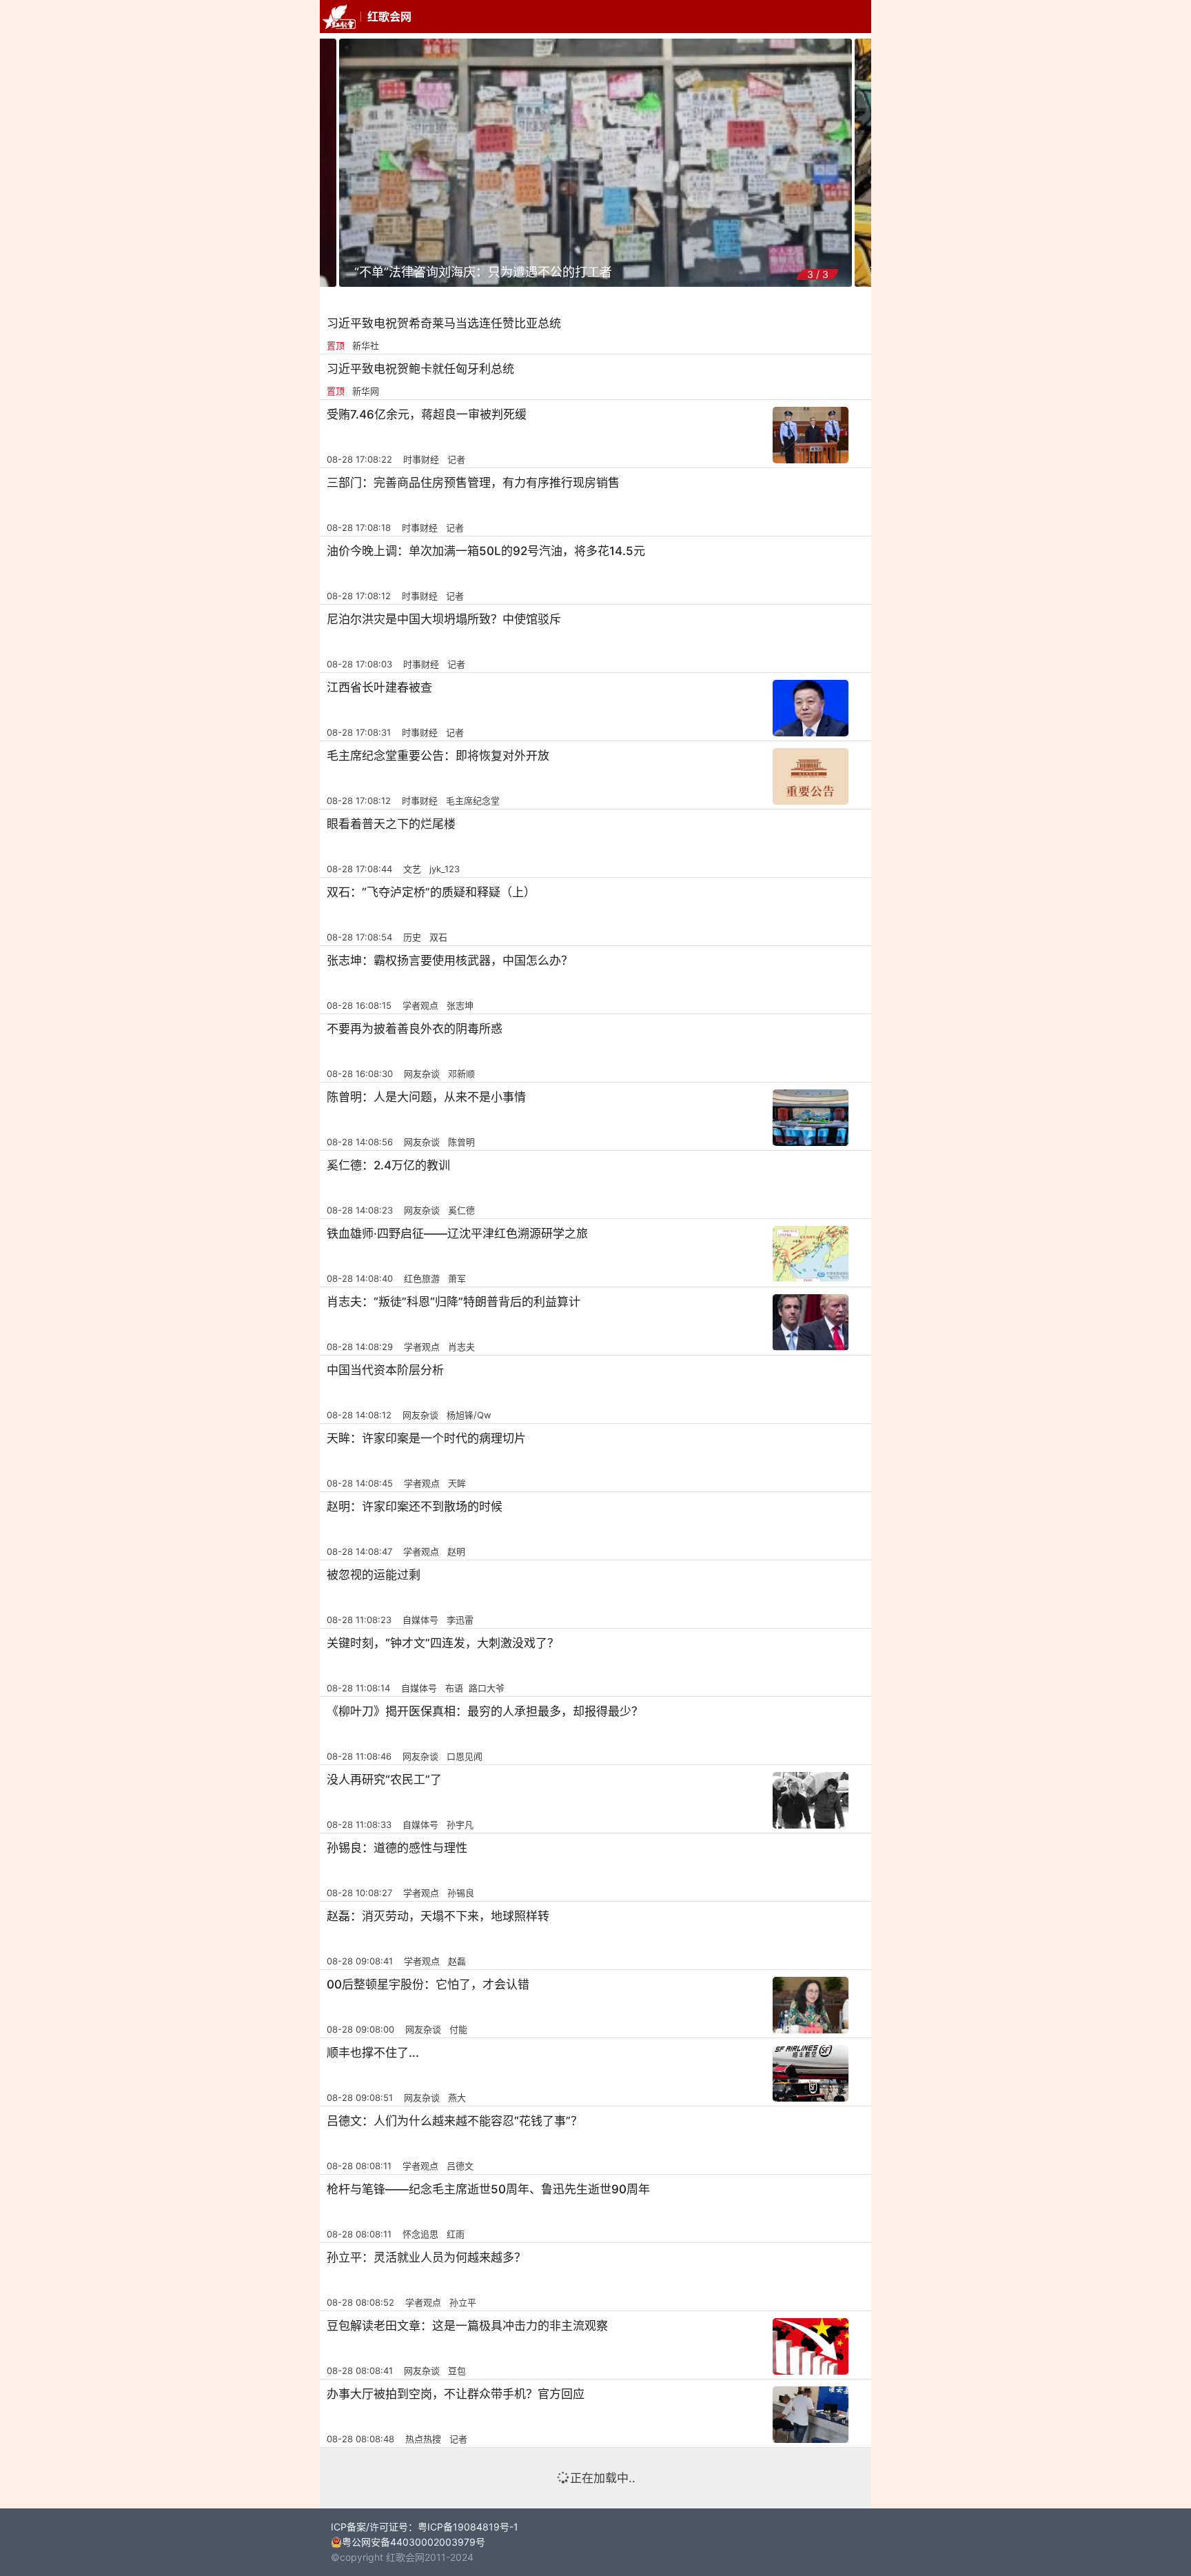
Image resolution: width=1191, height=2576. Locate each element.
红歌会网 (389, 17)
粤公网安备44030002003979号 (414, 2542)
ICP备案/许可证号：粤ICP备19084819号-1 (425, 2527)
